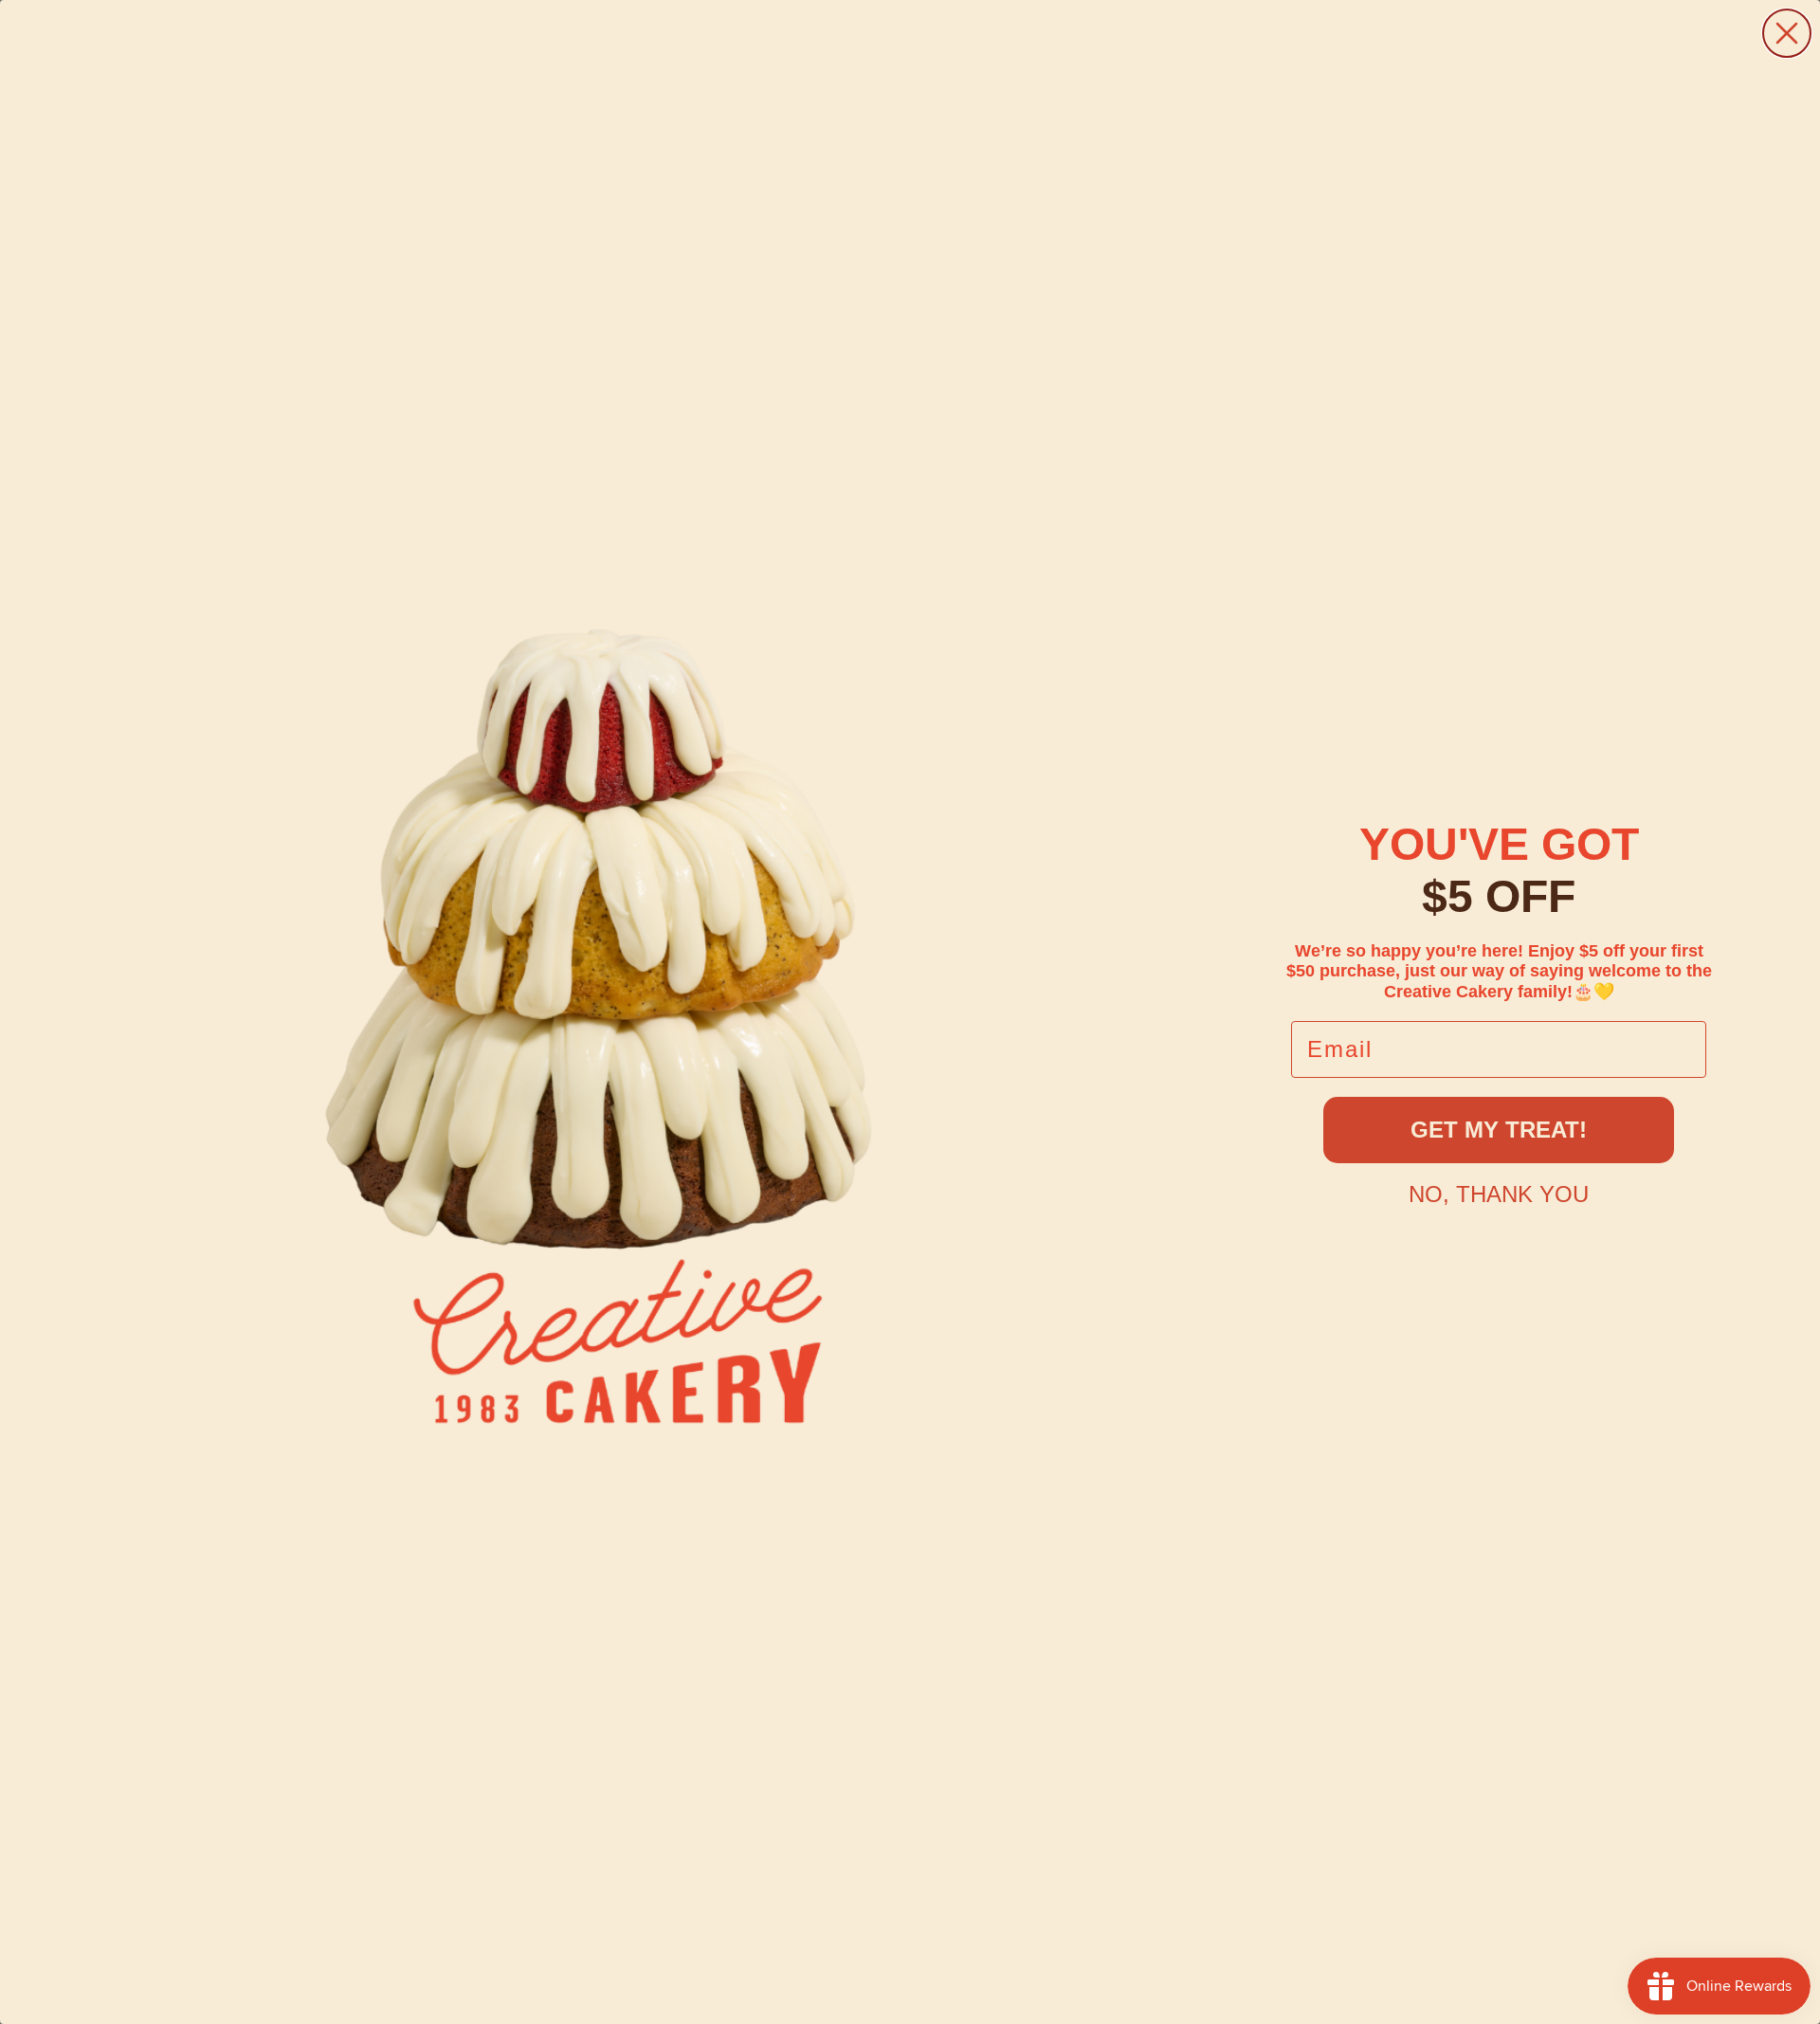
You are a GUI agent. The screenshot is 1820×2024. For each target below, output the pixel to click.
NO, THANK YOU (1499, 1194)
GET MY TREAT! (1499, 1130)
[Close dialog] (1787, 33)
